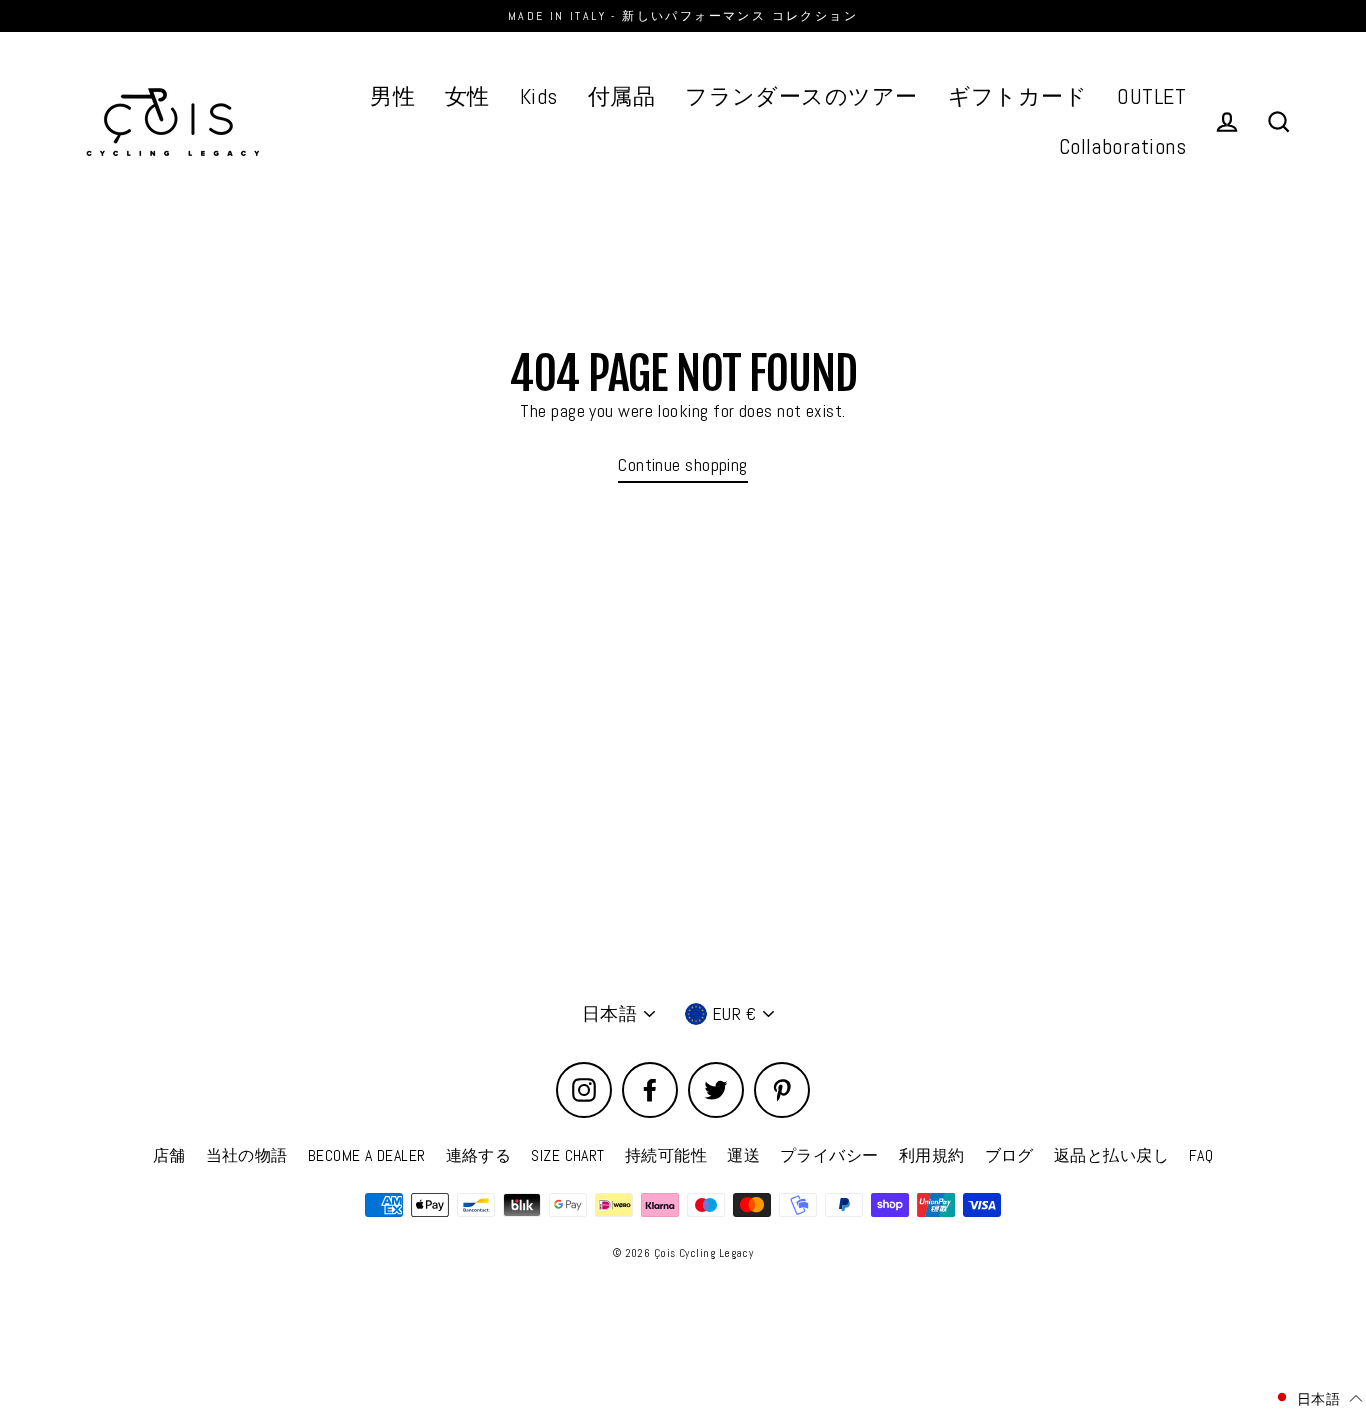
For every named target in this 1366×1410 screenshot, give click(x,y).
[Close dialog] (1050, 532)
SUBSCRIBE (553, 840)
